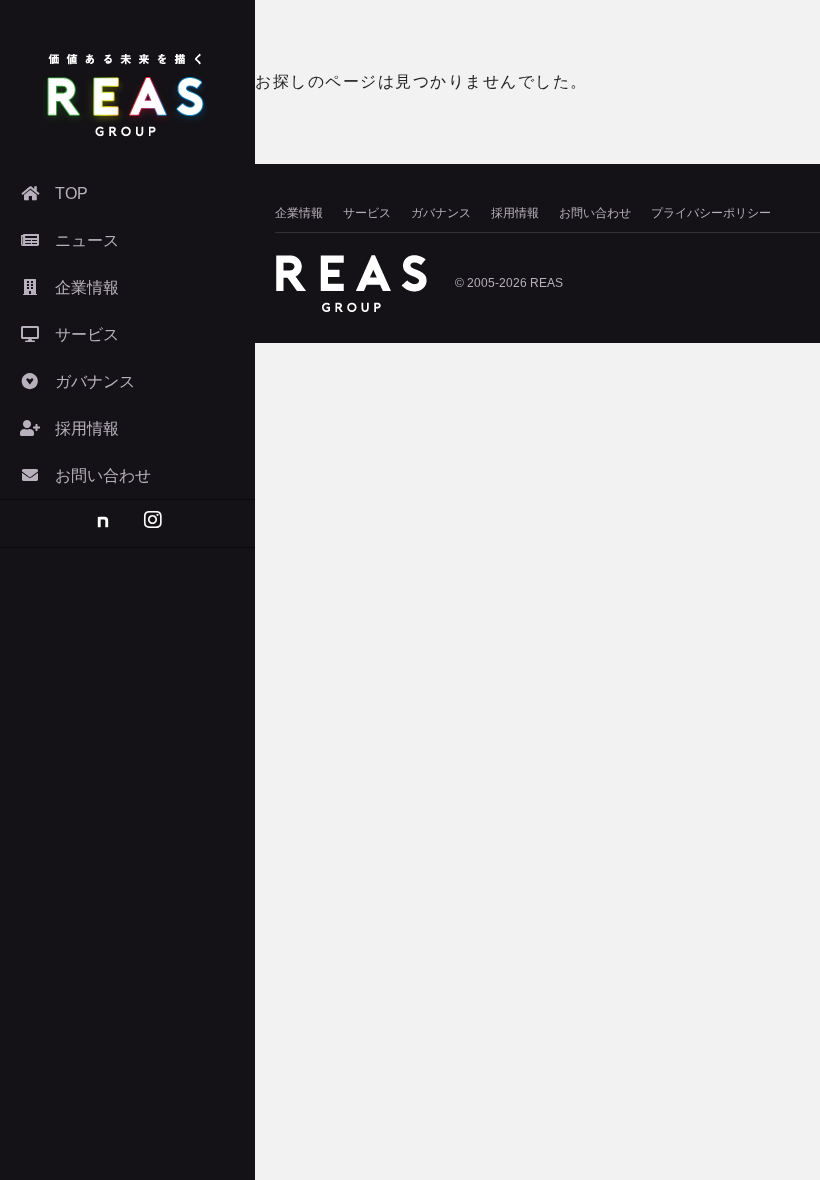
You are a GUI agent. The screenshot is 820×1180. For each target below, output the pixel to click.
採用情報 (515, 213)
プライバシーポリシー (711, 213)
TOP (71, 193)
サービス (367, 213)
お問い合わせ (595, 213)
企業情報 (299, 213)
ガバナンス (441, 213)
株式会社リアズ (125, 95)
